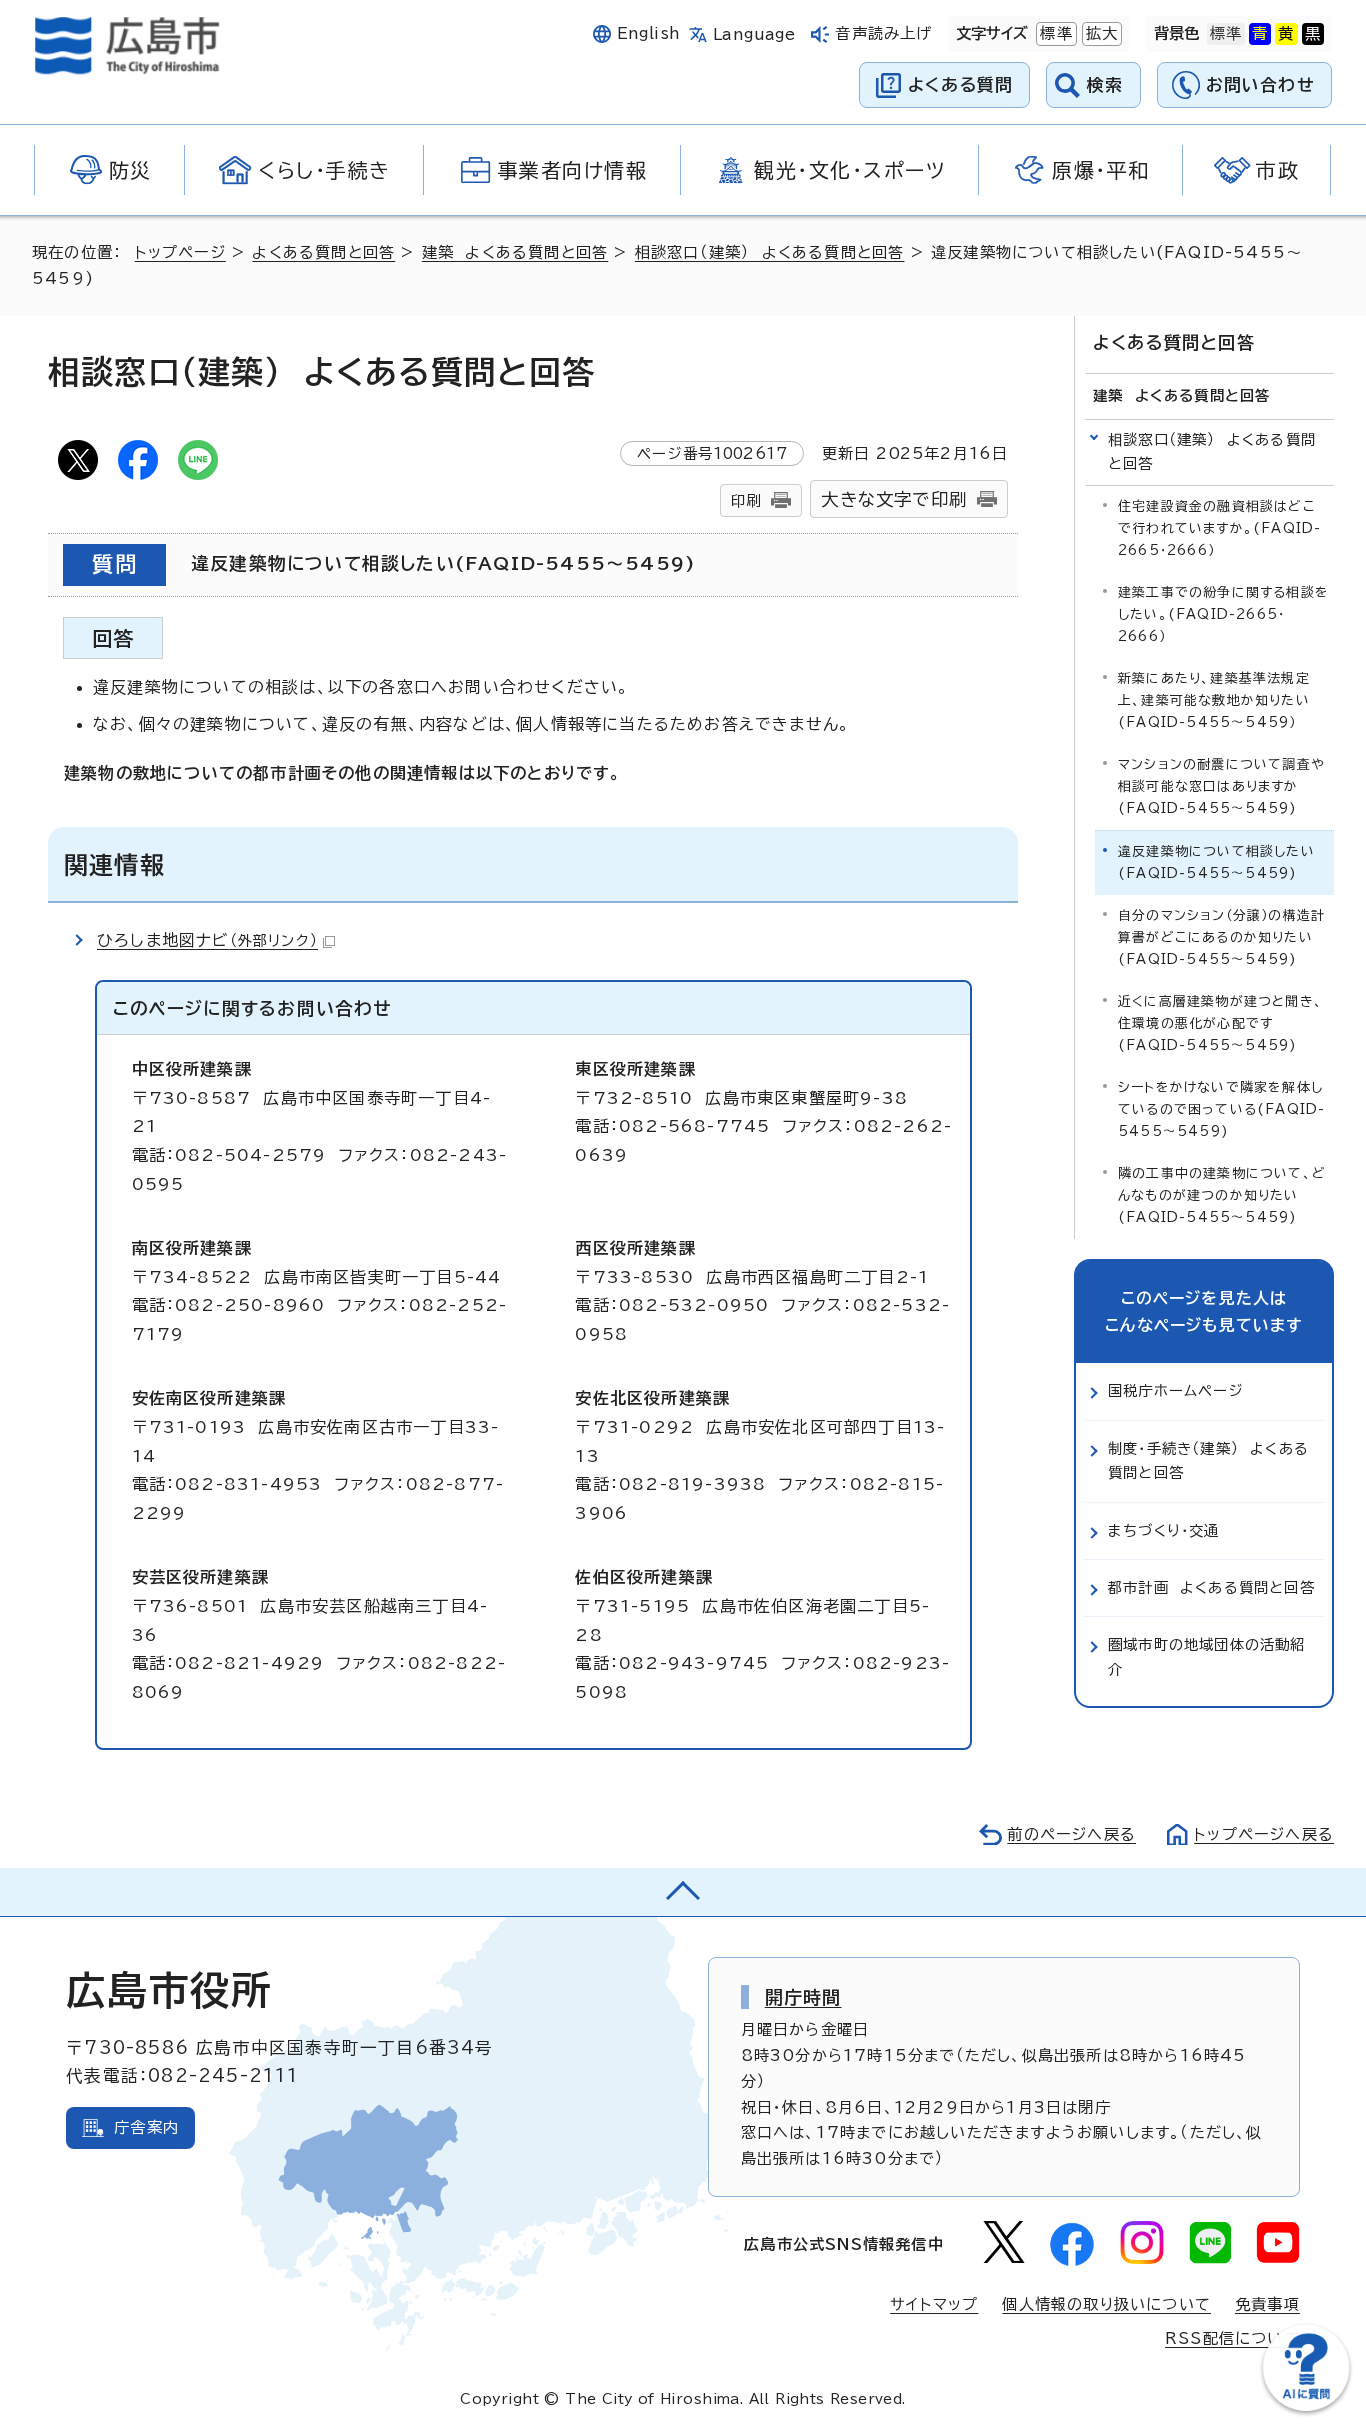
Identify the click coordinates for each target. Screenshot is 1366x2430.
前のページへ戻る (1071, 1834)
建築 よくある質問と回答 (515, 252)
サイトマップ (934, 2304)
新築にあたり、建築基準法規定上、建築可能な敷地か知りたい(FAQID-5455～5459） (1214, 700)
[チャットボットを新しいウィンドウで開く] (1306, 2406)
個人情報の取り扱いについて (1106, 2304)
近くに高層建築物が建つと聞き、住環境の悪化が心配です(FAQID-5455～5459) (1220, 1023)
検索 (1105, 84)
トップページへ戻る (1264, 1834)
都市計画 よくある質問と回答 (1211, 1587)
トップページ (180, 252)
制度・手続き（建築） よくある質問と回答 (1208, 1460)
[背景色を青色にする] (1260, 34)
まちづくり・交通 (1164, 1530)
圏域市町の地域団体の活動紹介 (1207, 1656)
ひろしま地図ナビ (207, 940)
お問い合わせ (1260, 84)
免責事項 (1267, 2304)
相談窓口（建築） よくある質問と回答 (770, 252)
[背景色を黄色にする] (1286, 34)
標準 (1054, 33)
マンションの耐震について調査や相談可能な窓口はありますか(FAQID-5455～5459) (1221, 786)
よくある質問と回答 (323, 252)
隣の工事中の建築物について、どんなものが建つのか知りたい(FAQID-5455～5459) (1222, 1195)
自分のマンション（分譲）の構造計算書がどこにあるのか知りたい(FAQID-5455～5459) (1221, 937)
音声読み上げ (883, 33)
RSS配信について (1232, 2338)
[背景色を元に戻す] (1226, 34)
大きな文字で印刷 (894, 499)
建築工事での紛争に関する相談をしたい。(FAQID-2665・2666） (1223, 614)
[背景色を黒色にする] (1313, 34)
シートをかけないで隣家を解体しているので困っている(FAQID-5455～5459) (1221, 1109)
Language (754, 34)
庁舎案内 (146, 2127)
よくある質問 (960, 84)
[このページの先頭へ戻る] (683, 1892)
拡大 (1100, 33)
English (649, 33)
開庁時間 (803, 1997)
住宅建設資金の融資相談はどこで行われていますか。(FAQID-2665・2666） (1219, 528)
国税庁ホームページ (1176, 1390)
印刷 (746, 500)
